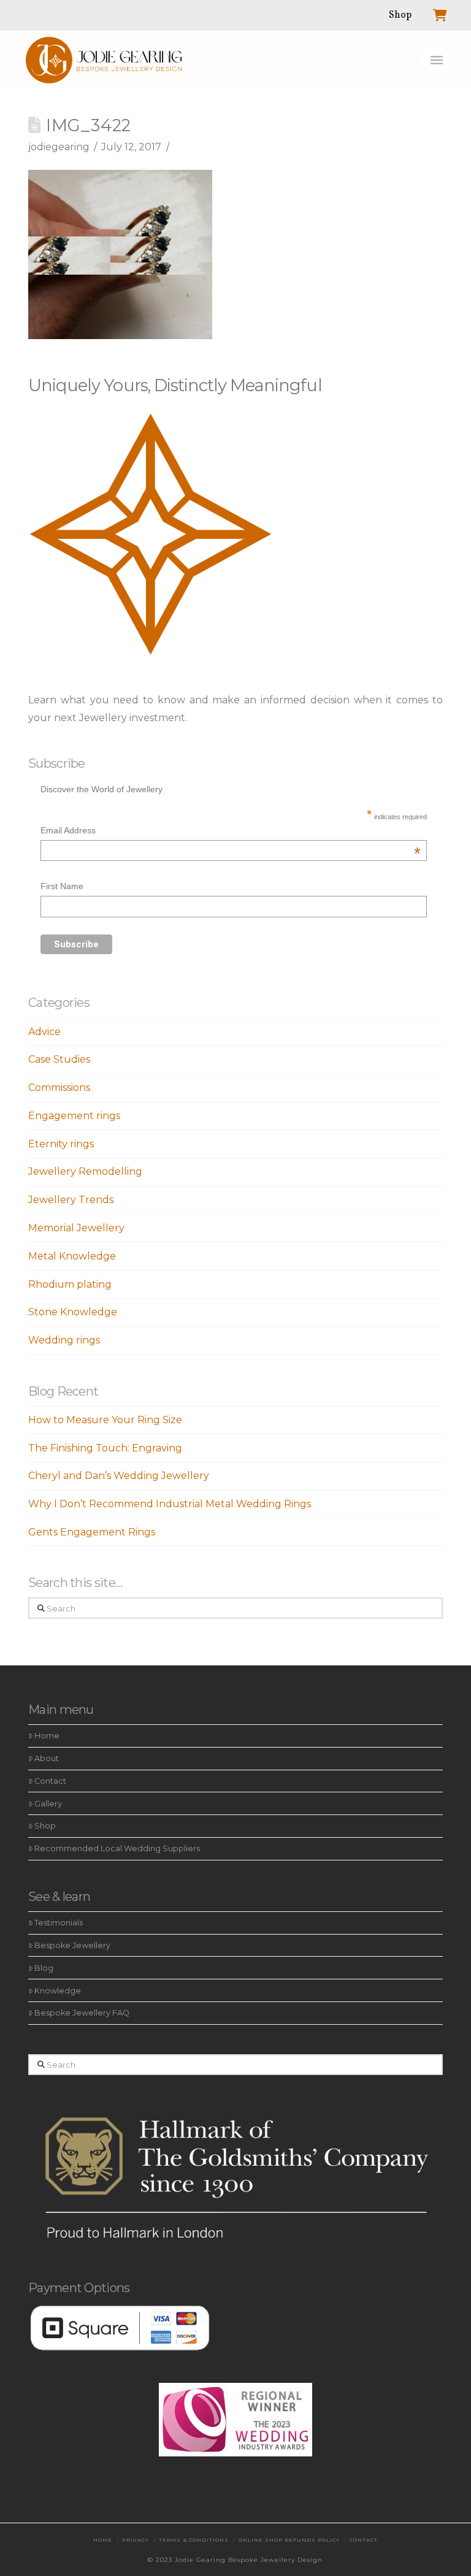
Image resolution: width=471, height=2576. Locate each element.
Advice (44, 1032)
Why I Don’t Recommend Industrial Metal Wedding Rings (170, 1504)
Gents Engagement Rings (92, 1532)
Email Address (230, 832)
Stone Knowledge (73, 1312)
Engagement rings (74, 1116)
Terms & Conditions (194, 2540)
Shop (45, 1826)
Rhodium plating (70, 1284)
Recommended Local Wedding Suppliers (117, 1848)
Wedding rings (64, 1340)
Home (47, 1736)
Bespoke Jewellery (72, 1945)
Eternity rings (61, 1144)
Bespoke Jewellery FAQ (82, 2013)
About (47, 1758)
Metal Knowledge (72, 1256)
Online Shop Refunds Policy (289, 2540)
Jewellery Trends (71, 1200)
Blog (44, 1968)
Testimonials (59, 1923)
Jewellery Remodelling (85, 1171)
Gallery (48, 1804)
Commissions (59, 1087)
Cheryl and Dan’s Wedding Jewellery (119, 1476)
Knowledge (58, 1991)
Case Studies (59, 1059)
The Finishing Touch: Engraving (105, 1448)
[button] (437, 60)
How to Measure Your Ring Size (105, 1420)
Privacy (136, 2540)
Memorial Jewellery (76, 1228)
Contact (50, 1781)
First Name (62, 886)
